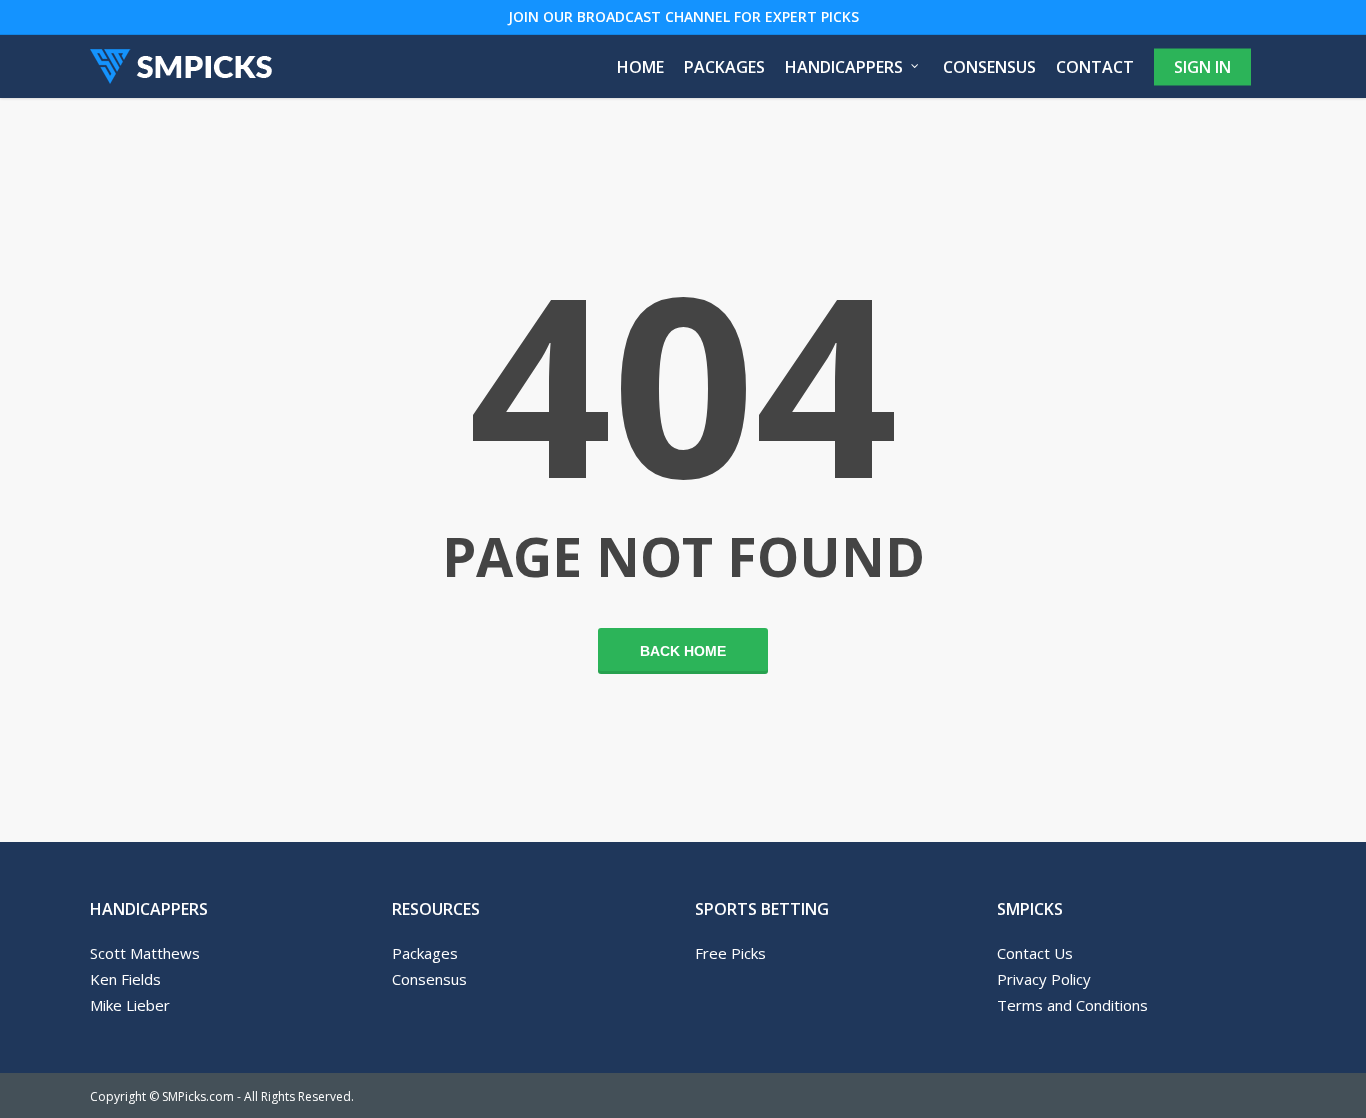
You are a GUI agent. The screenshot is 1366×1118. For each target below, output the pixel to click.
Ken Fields (125, 979)
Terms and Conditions (1072, 1005)
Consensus (429, 979)
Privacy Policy (1044, 979)
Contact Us (1035, 953)
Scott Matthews (145, 953)
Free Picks (730, 953)
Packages (425, 953)
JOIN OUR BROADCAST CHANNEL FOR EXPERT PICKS (683, 16)
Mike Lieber (130, 1005)
